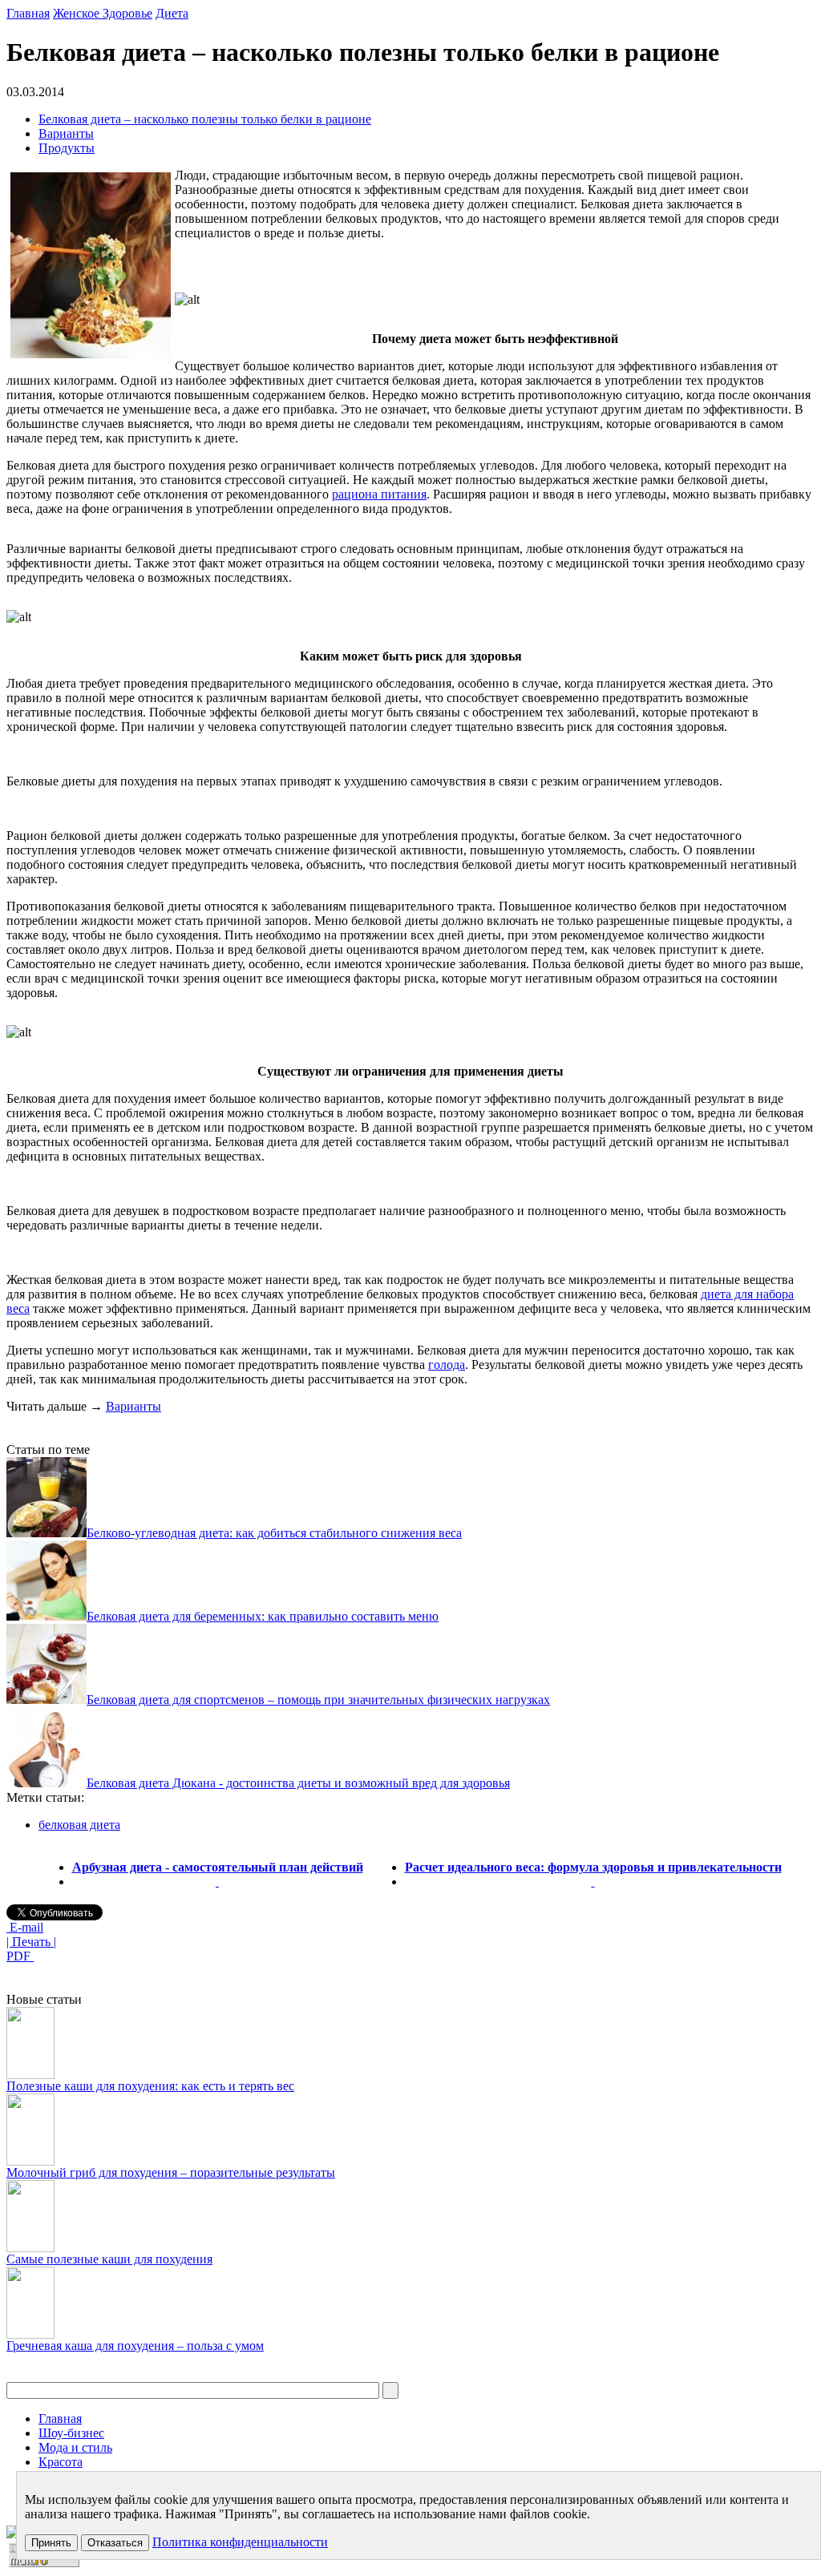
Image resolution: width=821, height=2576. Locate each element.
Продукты (67, 148)
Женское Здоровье (103, 13)
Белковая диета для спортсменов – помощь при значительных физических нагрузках (318, 1700)
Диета (172, 13)
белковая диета (79, 1825)
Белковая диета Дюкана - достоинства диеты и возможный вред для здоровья (298, 1783)
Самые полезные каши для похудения (109, 2259)
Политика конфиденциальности (240, 2542)
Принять (51, 2543)
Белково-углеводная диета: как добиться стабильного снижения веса (274, 1533)
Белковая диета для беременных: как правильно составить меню (263, 1616)
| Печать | (31, 1942)
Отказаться (115, 2543)
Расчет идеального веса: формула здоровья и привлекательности (593, 1867)
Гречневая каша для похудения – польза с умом (135, 2346)
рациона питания (379, 494)
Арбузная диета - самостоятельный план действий (218, 1867)
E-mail (25, 1927)
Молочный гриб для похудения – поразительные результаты (171, 2172)
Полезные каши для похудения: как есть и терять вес (150, 2086)
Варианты (66, 133)
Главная (28, 13)
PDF (20, 1956)
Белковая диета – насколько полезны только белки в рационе (205, 119)
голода (447, 1365)
